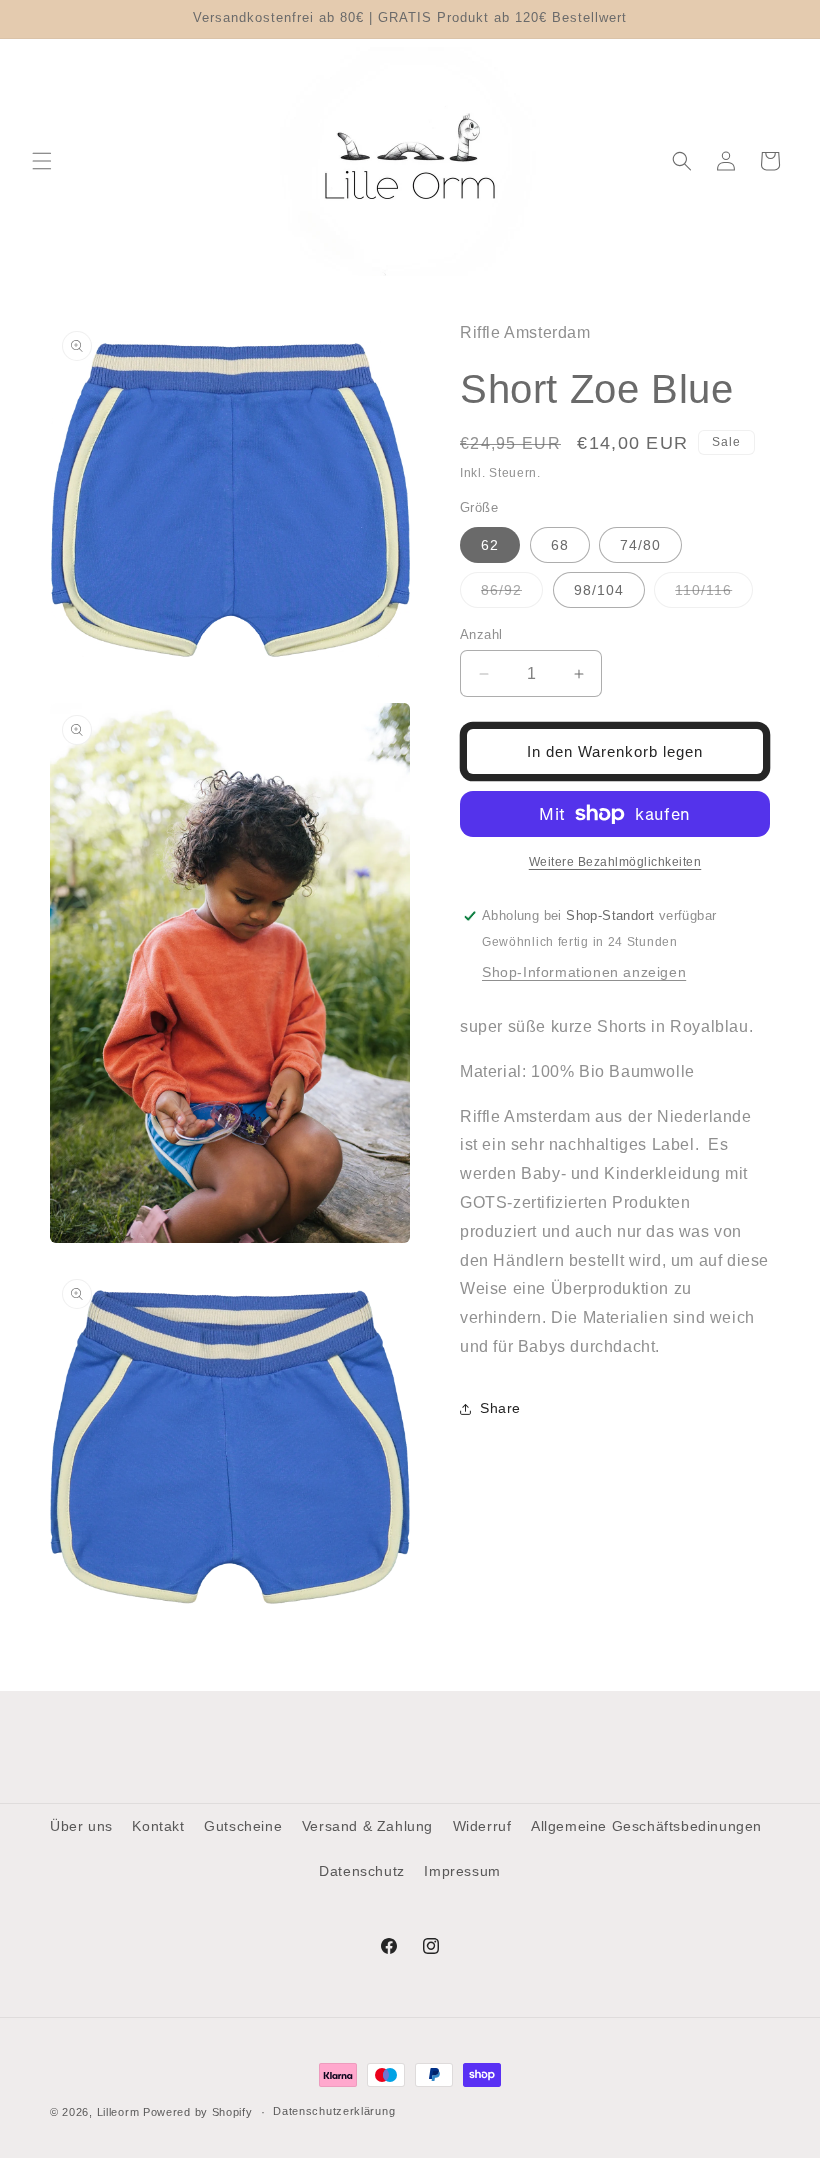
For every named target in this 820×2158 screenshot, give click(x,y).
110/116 (714, 594)
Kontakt (158, 1826)
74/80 (640, 545)
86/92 (512, 594)
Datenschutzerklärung (334, 2111)
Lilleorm (118, 2112)
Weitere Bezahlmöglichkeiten (615, 862)
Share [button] (500, 1408)
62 (490, 545)
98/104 (599, 590)
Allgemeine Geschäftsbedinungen (646, 1826)
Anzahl (481, 634)
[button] (42, 161)
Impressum (462, 1871)
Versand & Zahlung (367, 1826)
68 (560, 545)
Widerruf (482, 1826)
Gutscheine (243, 1826)
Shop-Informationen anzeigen (584, 972)
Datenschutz (362, 1871)
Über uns (81, 1826)
